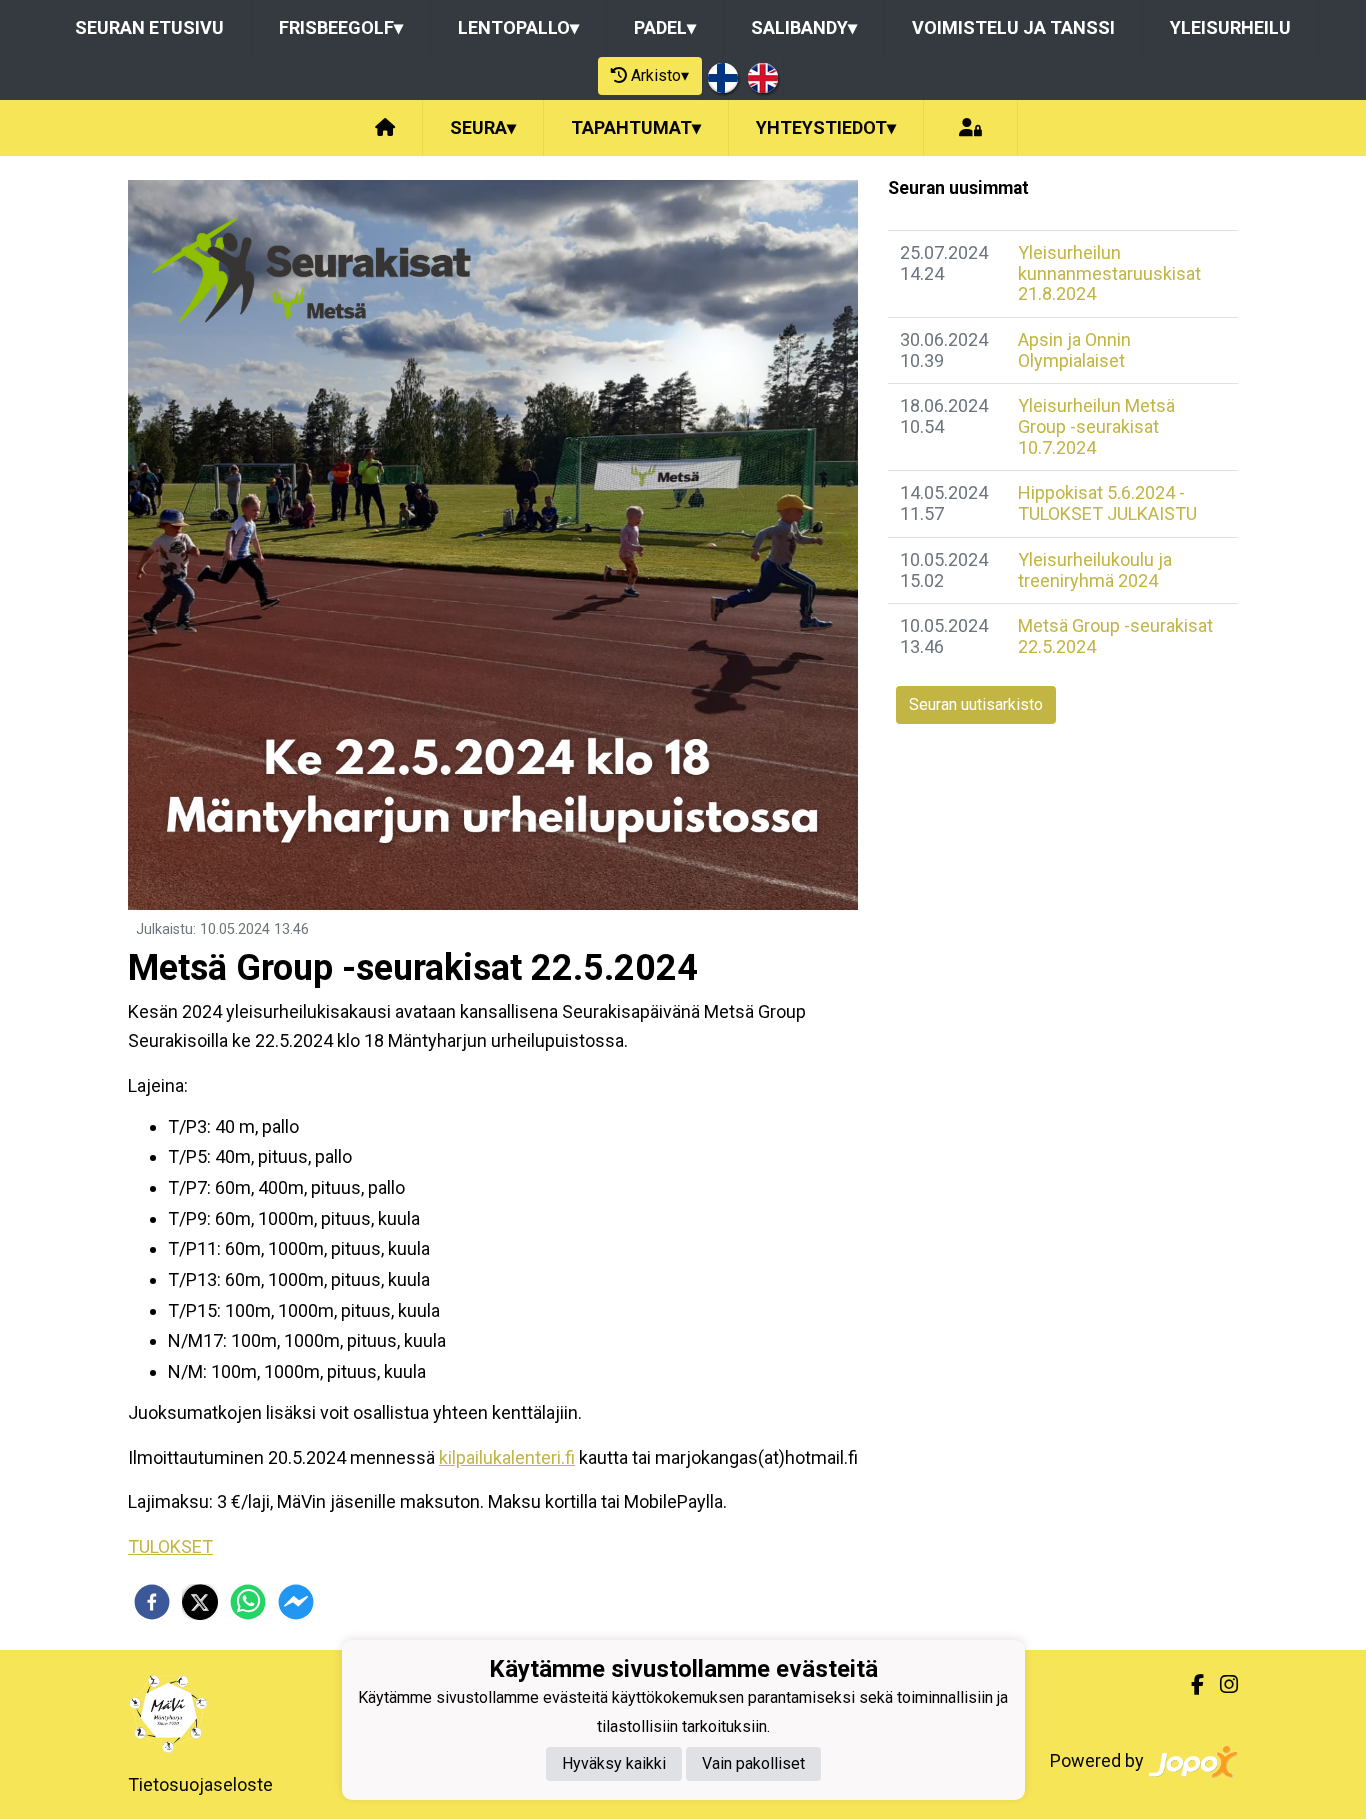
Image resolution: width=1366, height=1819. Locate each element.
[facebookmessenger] (296, 1602)
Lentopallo (518, 27)
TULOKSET (170, 1546)
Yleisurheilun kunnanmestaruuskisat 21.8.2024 (1109, 273)
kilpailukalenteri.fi (507, 1457)
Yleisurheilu (1230, 27)
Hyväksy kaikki (614, 1763)
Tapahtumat (636, 127)
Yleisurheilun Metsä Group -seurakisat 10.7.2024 (1096, 426)
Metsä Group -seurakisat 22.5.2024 (1115, 636)
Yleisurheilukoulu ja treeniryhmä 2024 (1095, 570)
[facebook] (152, 1602)
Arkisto (660, 75)
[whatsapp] (248, 1602)
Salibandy (804, 27)
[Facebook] (1189, 1685)
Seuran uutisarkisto (976, 704)
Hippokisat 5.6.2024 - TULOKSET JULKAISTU (1107, 503)
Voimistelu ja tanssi (1013, 27)
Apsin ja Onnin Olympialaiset (1074, 350)
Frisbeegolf (341, 27)
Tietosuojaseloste (200, 1784)
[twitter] (200, 1602)
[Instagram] (1221, 1685)
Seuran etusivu (149, 27)
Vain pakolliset (753, 1763)
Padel (665, 27)
